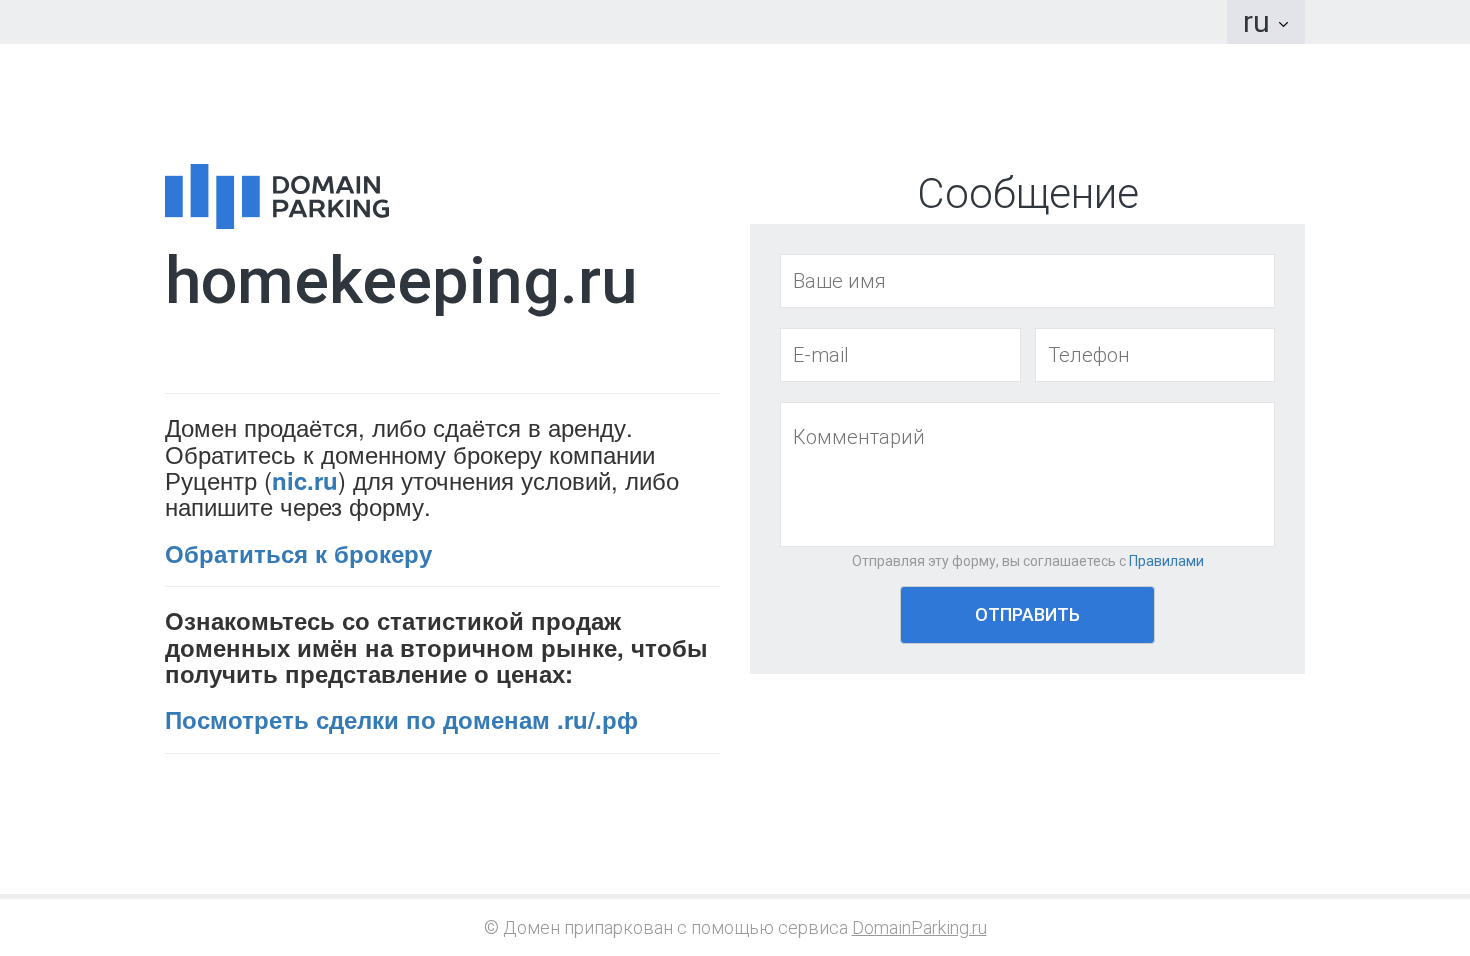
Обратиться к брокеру (298, 553)
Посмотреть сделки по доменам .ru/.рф (401, 719)
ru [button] (1260, 21)
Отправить (1027, 614)
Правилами (1166, 561)
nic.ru (305, 480)
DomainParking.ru (919, 927)
